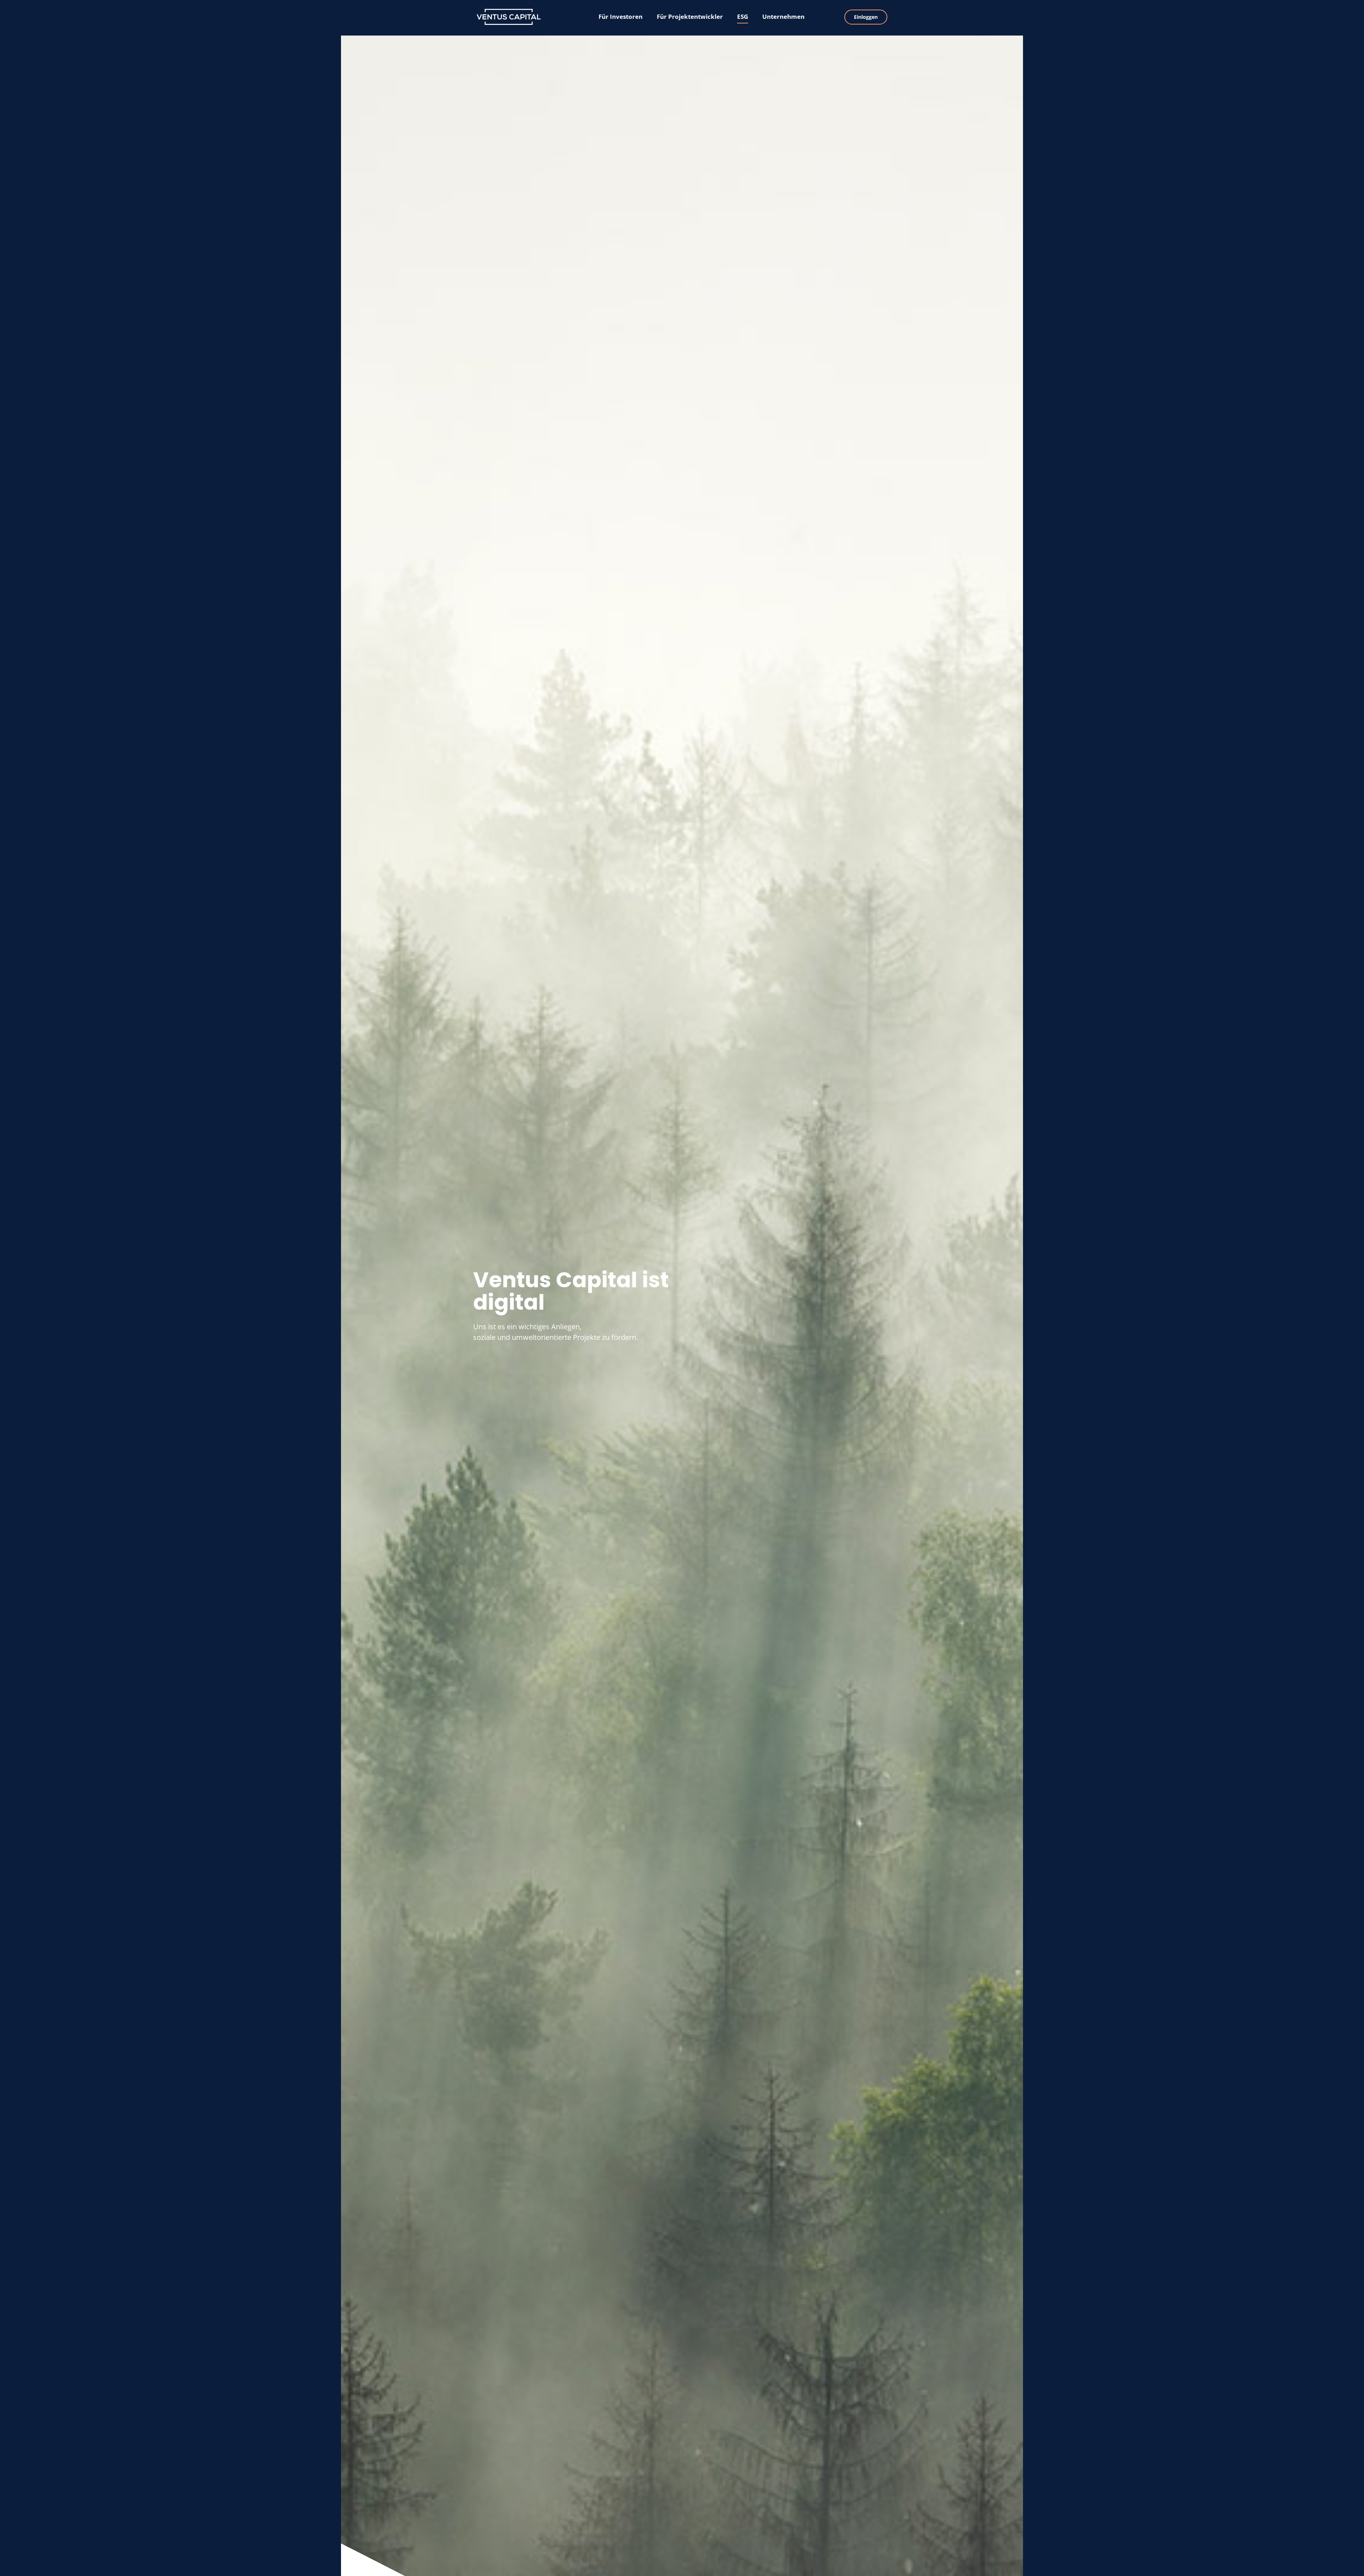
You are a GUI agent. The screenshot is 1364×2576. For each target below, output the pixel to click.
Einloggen (866, 17)
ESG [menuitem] (743, 17)
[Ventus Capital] (520, 17)
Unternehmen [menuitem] (783, 17)
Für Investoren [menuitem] (621, 17)
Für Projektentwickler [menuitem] (690, 17)
